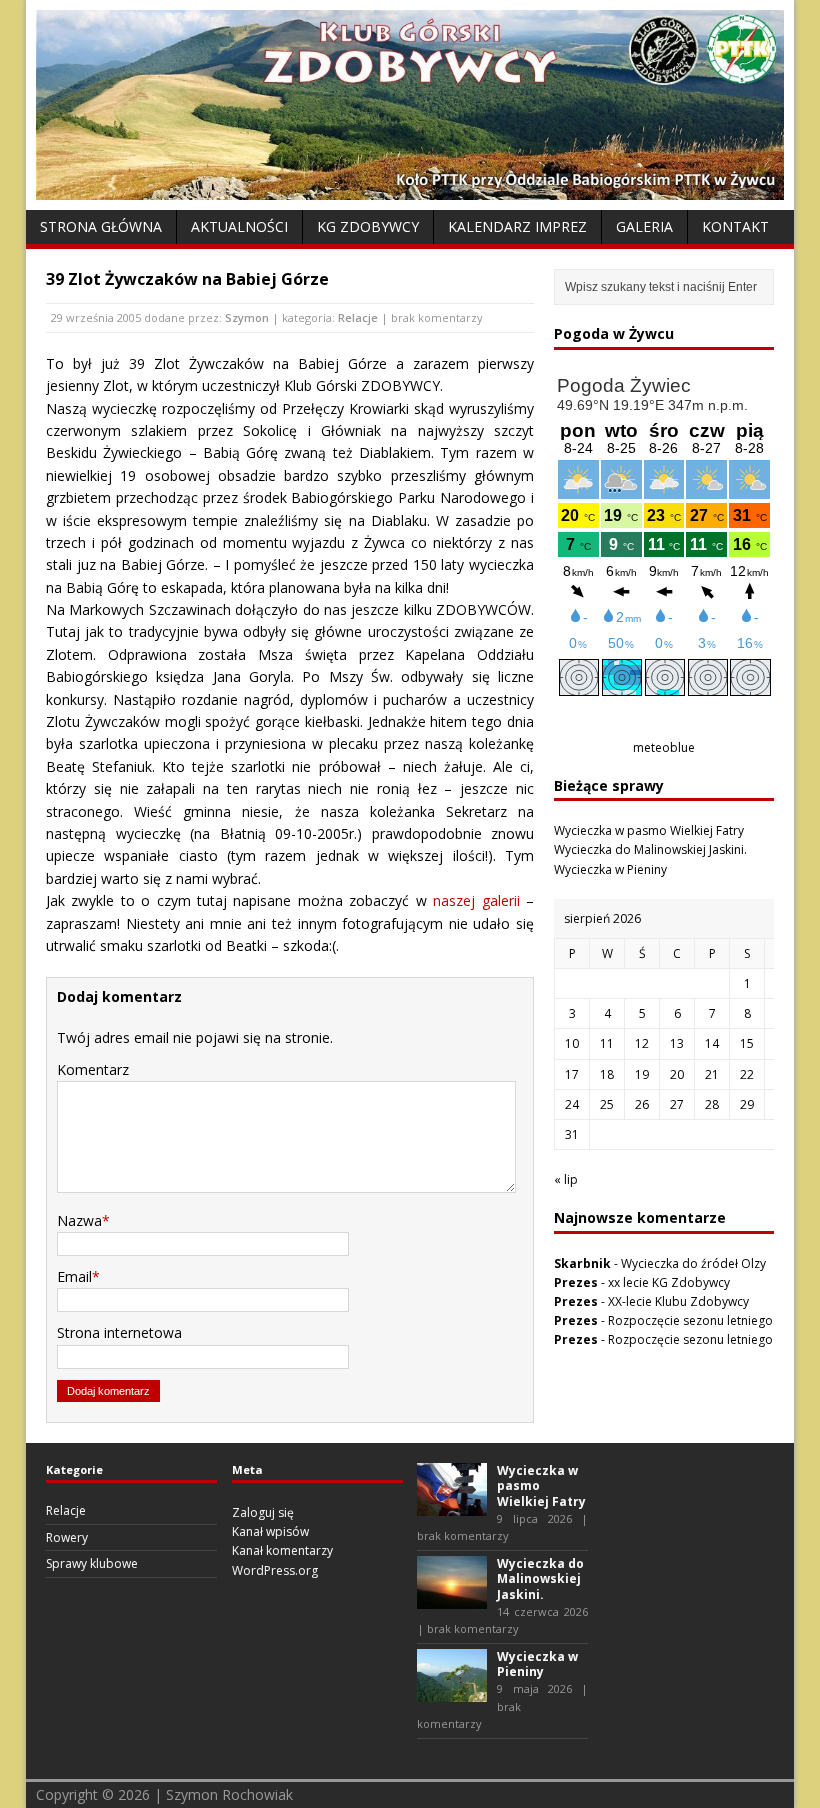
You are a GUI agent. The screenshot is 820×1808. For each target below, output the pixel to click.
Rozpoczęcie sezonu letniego (690, 1320)
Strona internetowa (119, 1332)
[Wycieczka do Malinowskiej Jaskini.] (452, 1599)
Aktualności (239, 226)
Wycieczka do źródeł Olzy (693, 1263)
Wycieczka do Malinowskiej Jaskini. (650, 849)
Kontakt (735, 226)
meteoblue (664, 747)
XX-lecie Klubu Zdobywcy (678, 1301)
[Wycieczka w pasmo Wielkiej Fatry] (452, 1506)
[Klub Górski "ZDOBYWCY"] (410, 188)
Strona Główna (101, 226)
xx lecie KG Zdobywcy (669, 1282)
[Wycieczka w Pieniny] (452, 1692)
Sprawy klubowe (92, 1563)
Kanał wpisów (270, 1531)
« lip (566, 1179)
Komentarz (93, 1069)
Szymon (247, 317)
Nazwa (79, 1220)
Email (74, 1276)
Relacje (358, 317)
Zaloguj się (263, 1512)
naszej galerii (476, 900)
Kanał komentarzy (282, 1550)
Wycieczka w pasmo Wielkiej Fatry (649, 830)
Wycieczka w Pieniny (610, 869)
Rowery (67, 1537)
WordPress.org (275, 1570)
